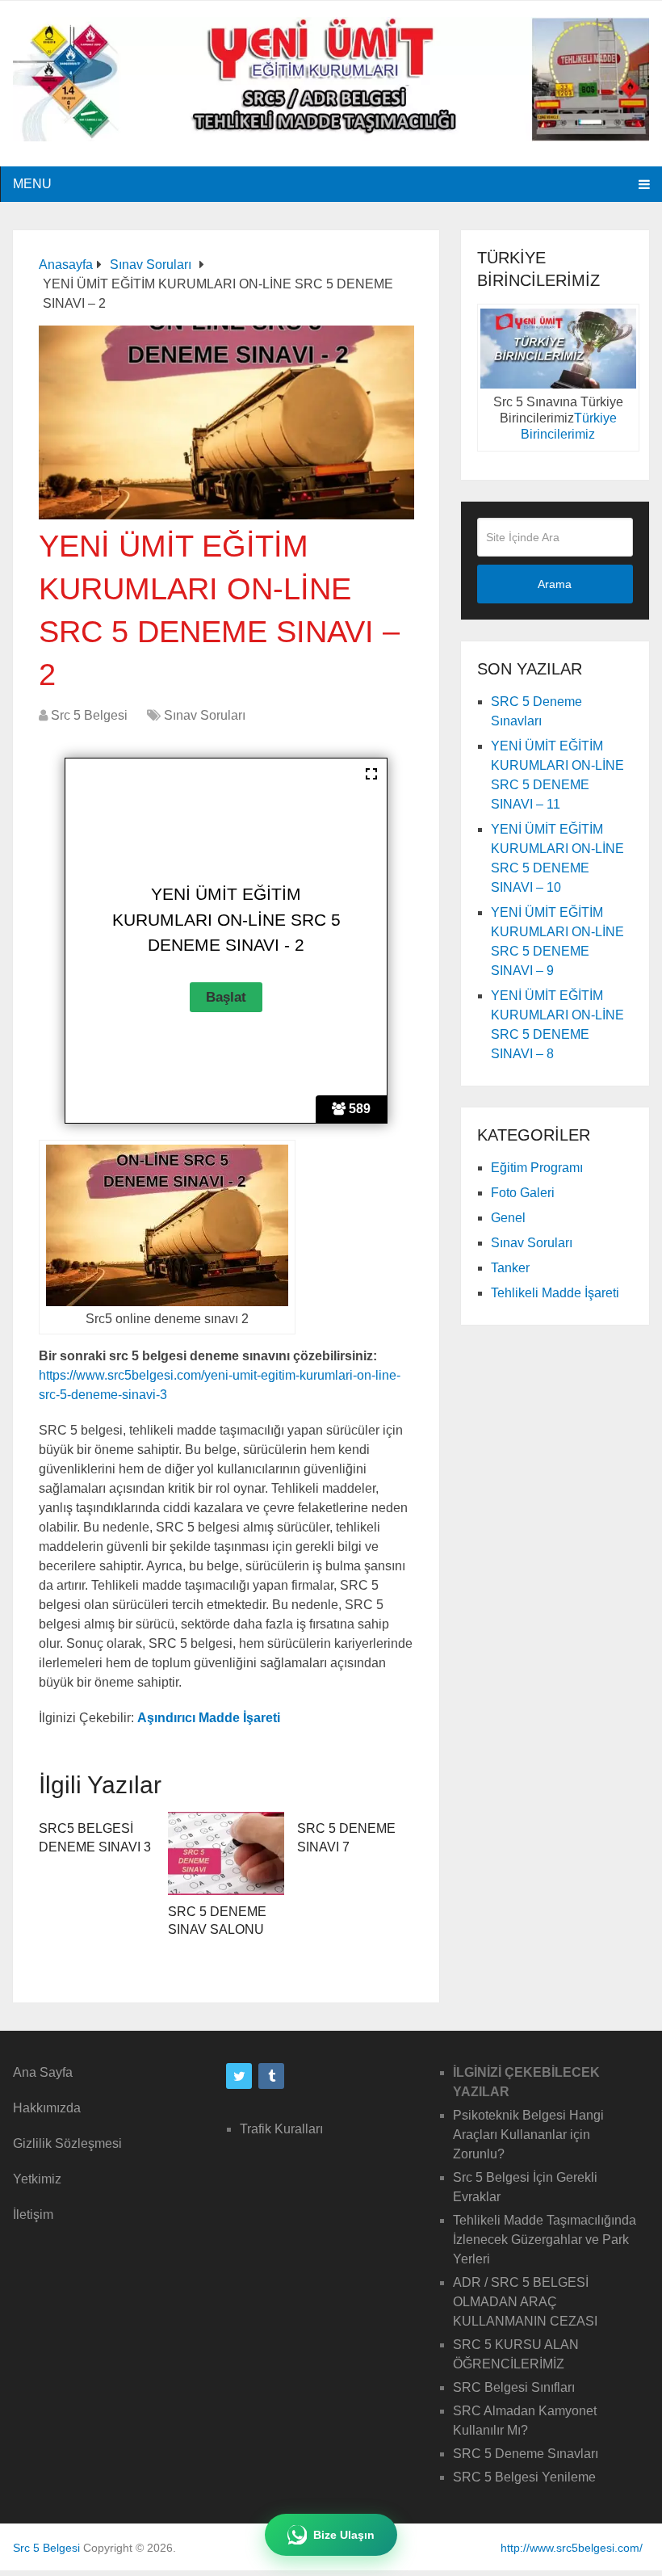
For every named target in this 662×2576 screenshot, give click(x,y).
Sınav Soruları (205, 715)
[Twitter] (239, 2076)
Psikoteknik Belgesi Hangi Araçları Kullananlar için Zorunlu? (528, 2135)
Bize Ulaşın (344, 2535)
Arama (555, 584)
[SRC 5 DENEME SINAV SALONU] (226, 1853)
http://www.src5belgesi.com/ (572, 2548)
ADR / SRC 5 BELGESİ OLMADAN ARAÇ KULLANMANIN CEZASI (525, 2302)
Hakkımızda (47, 2108)
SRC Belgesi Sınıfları (514, 2387)
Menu (32, 184)
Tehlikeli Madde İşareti (555, 1293)
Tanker (510, 1268)
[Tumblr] (271, 2076)
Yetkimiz (37, 2179)
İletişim (33, 2215)
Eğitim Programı (537, 1168)
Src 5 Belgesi (89, 715)
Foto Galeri (523, 1193)
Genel (508, 1218)
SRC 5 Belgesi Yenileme (524, 2477)
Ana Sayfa (43, 2072)
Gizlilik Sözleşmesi (67, 2143)
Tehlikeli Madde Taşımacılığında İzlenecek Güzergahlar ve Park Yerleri (545, 2240)
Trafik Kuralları (281, 2129)
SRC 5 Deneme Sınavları (526, 2454)
